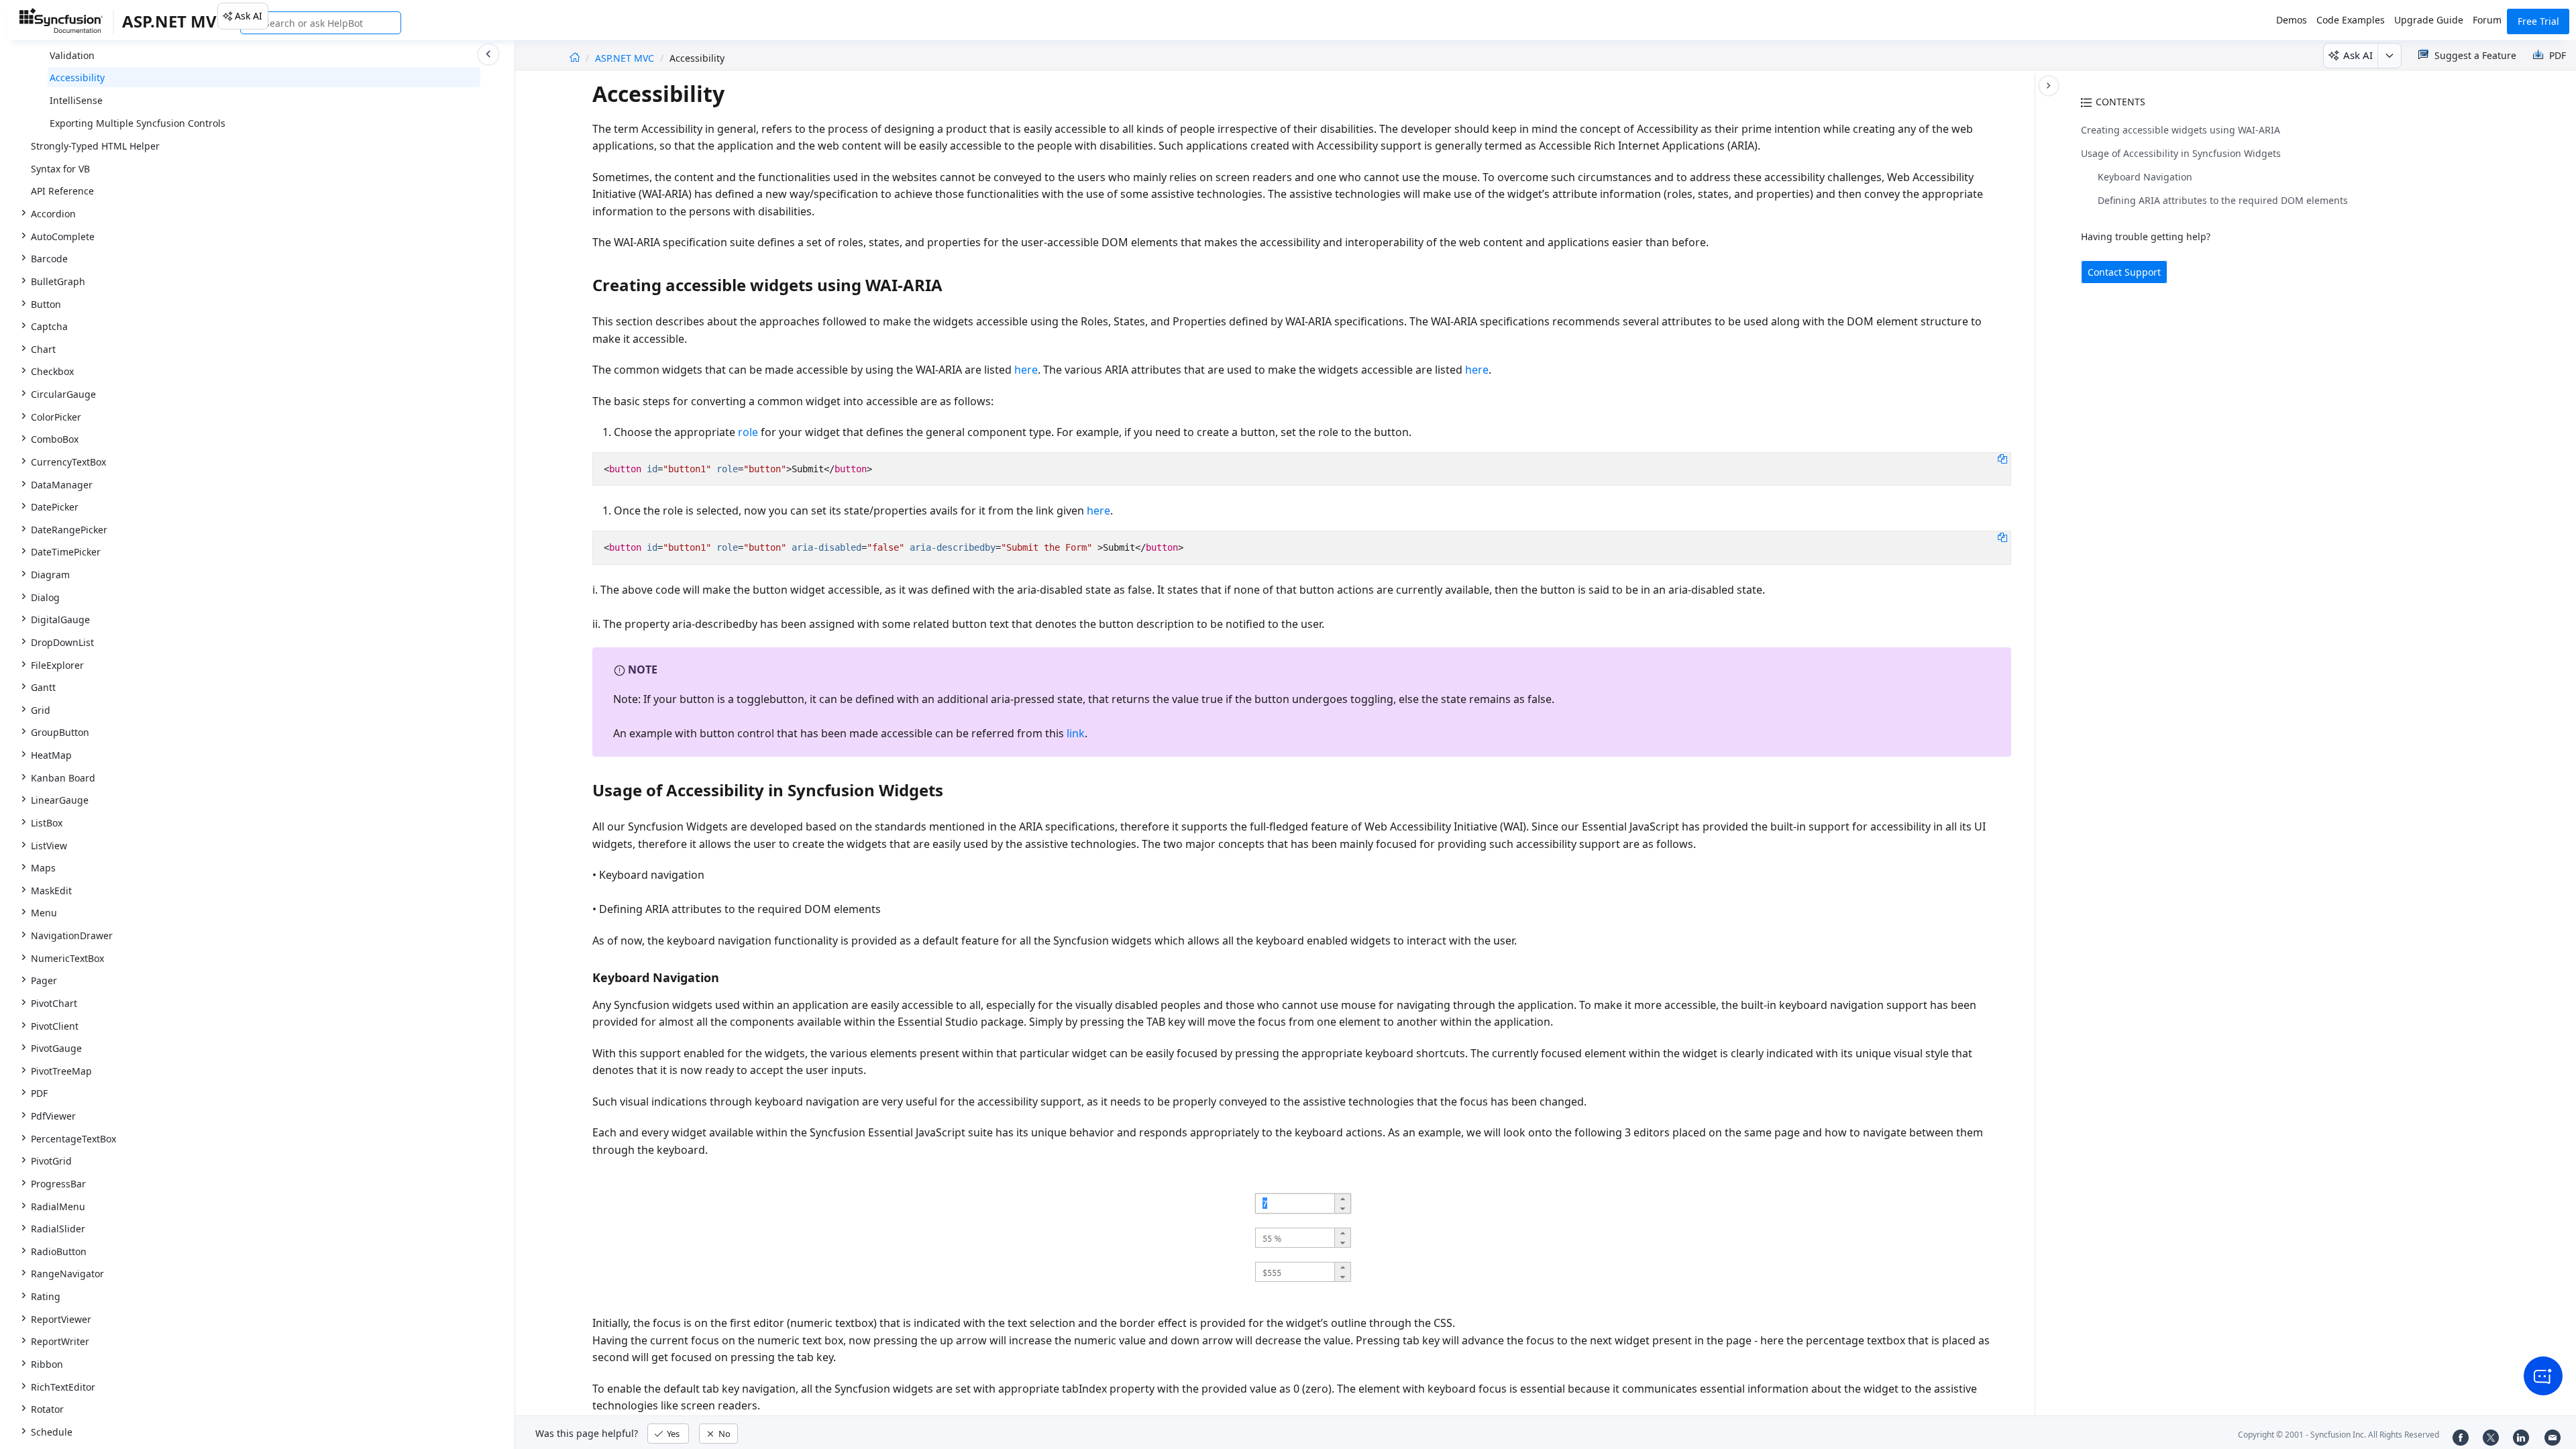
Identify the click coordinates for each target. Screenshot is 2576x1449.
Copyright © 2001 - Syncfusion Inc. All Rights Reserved (2339, 1435)
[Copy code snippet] (2002, 458)
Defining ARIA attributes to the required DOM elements (2223, 200)
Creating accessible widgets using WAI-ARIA (2181, 130)
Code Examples (2351, 20)
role (748, 432)
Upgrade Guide (2429, 20)
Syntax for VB (60, 169)
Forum (2487, 20)
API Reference (62, 191)
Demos (2292, 20)
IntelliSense (76, 100)
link (1076, 733)
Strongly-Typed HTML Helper (95, 146)
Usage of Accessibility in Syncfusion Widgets (2181, 153)
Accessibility (77, 77)
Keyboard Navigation (2145, 177)
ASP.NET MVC (626, 58)
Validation (72, 55)
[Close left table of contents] (488, 54)
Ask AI (249, 16)
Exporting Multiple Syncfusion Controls (138, 123)
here (1026, 370)
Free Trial (2538, 21)
